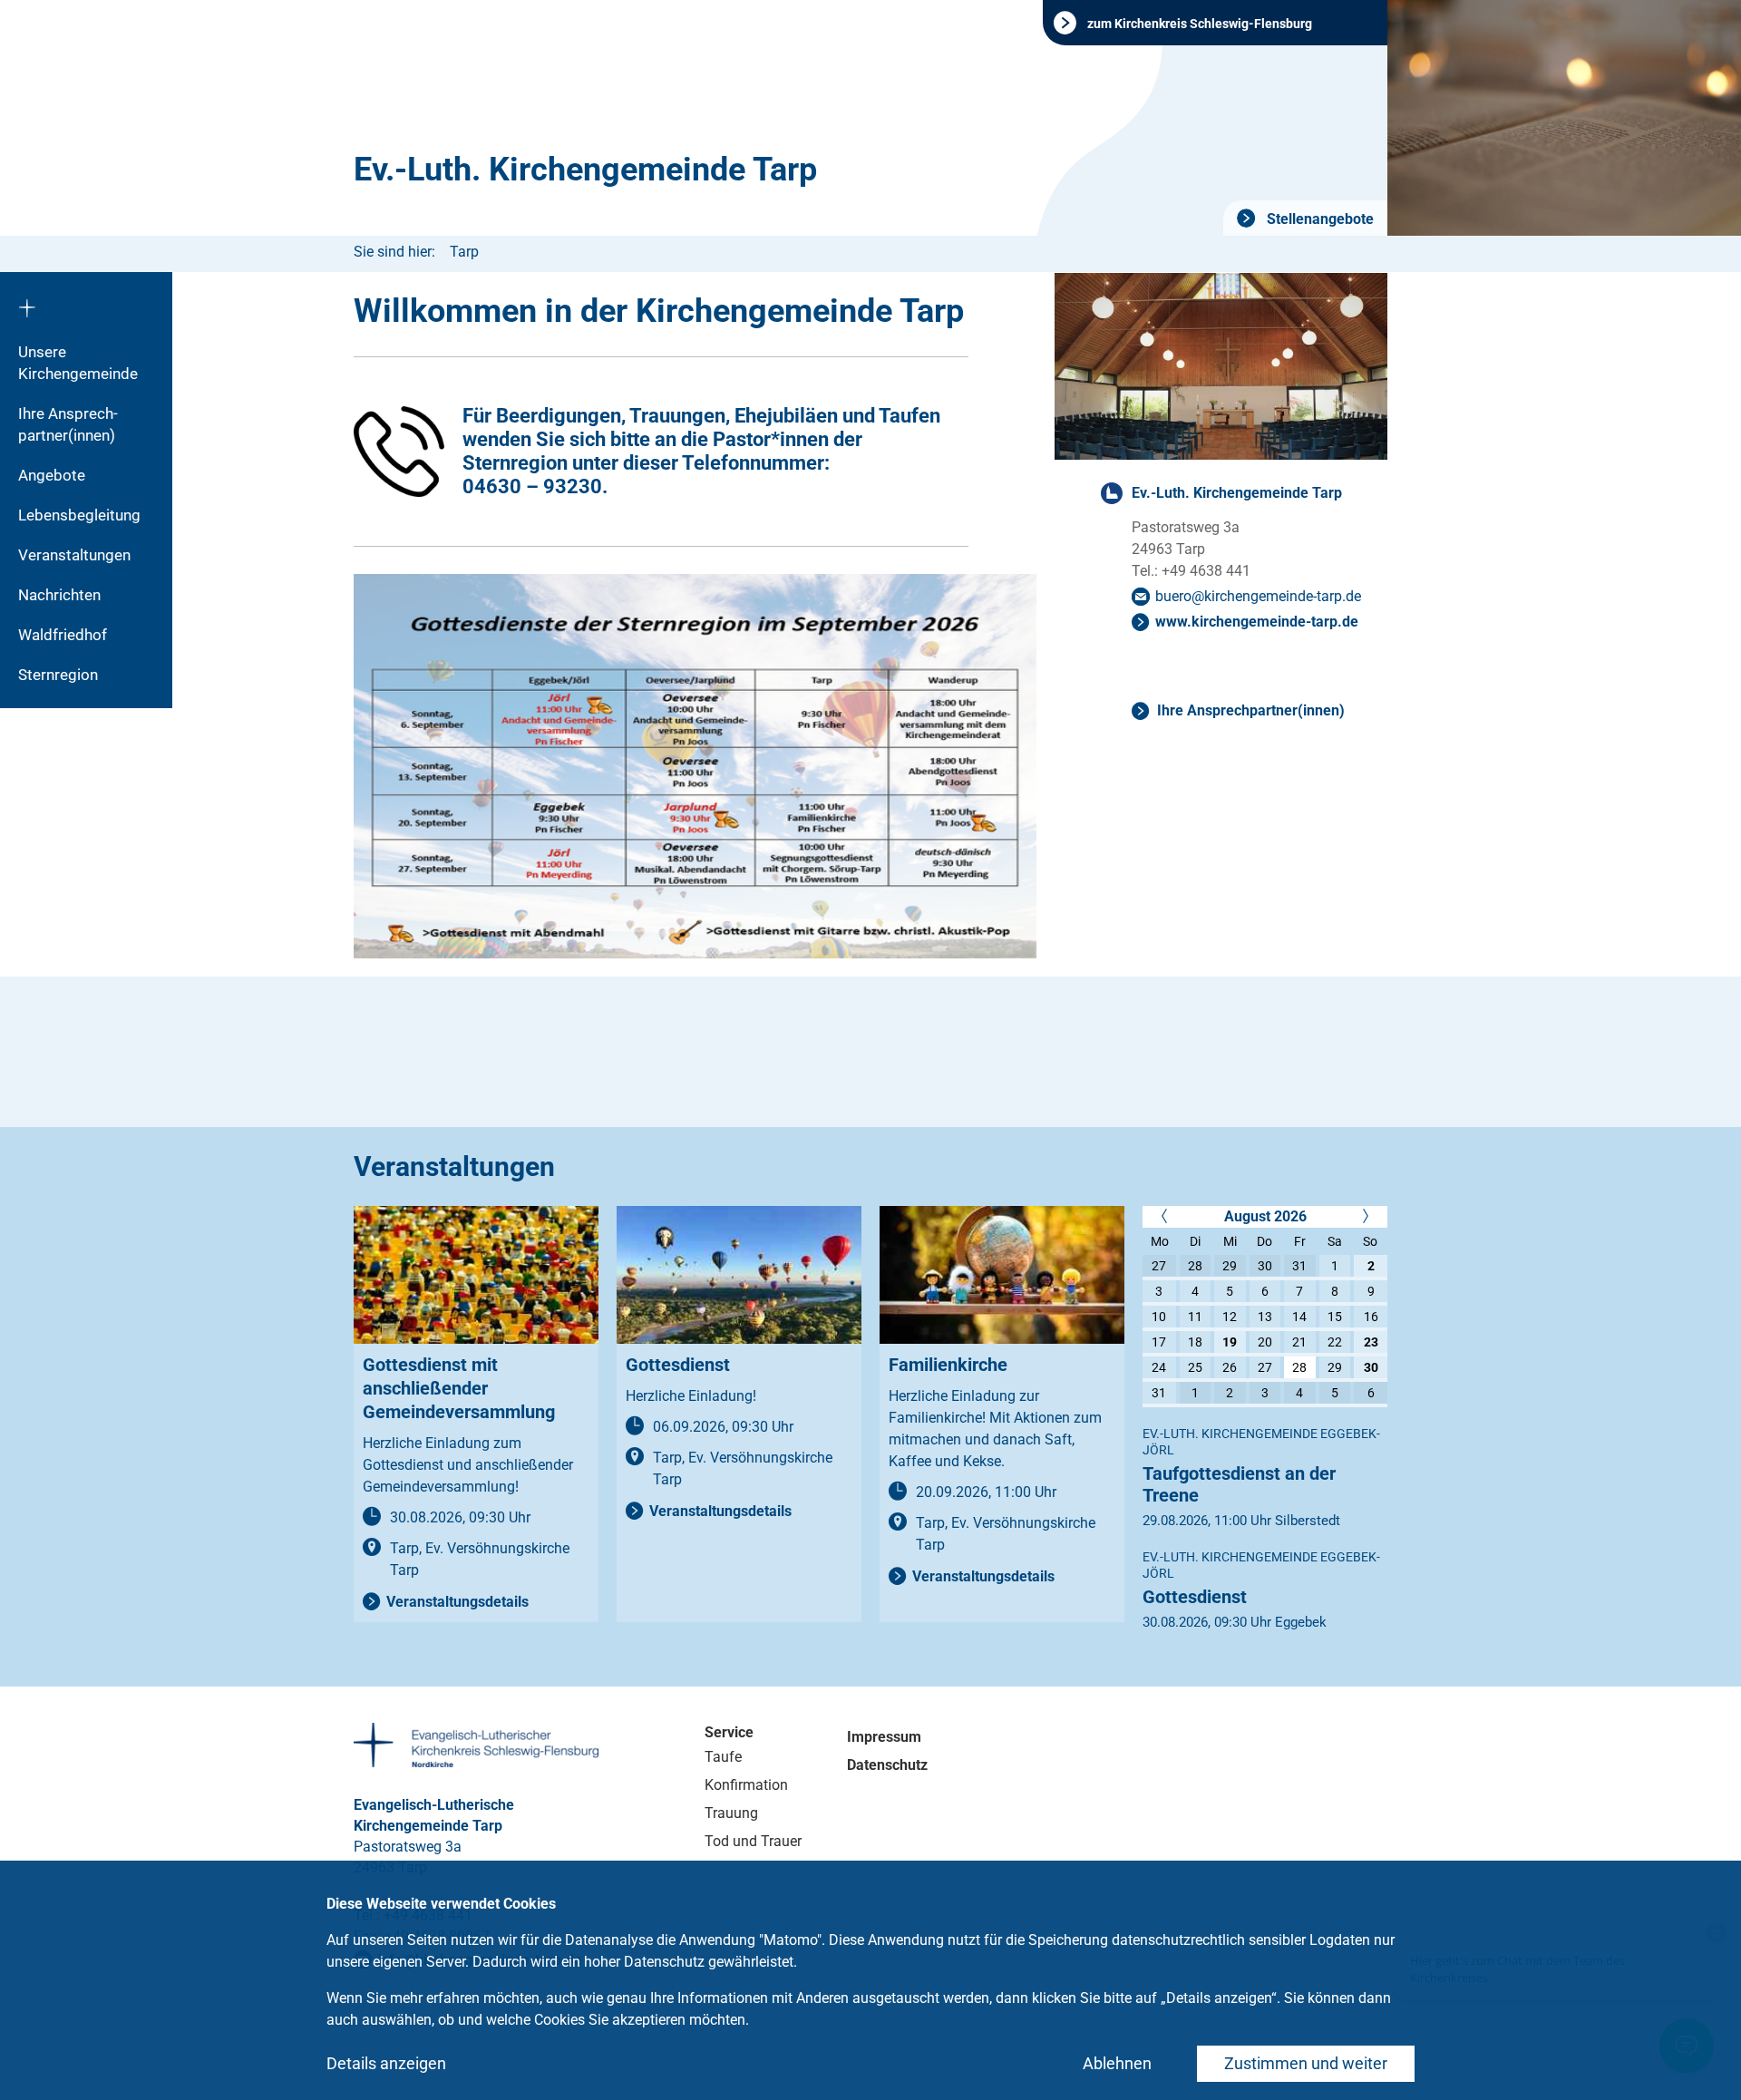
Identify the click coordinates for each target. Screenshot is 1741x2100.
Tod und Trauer (753, 1841)
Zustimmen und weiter (1306, 2063)
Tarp (464, 252)
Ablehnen (1117, 2063)
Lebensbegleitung (79, 515)
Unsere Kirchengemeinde (78, 363)
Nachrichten (59, 595)
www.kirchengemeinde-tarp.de (1257, 622)
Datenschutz (887, 1765)
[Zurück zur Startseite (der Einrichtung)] (86, 302)
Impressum (884, 1737)
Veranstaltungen (74, 555)
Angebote (52, 475)
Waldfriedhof (63, 635)
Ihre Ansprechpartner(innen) (1251, 710)
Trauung (731, 1813)
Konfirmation (746, 1785)
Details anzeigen (386, 2063)
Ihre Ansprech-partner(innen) (68, 424)
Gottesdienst (1195, 1597)
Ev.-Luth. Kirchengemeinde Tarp (585, 170)
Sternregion (58, 675)
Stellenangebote (1318, 219)
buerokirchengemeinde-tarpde (1258, 596)
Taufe (723, 1757)
